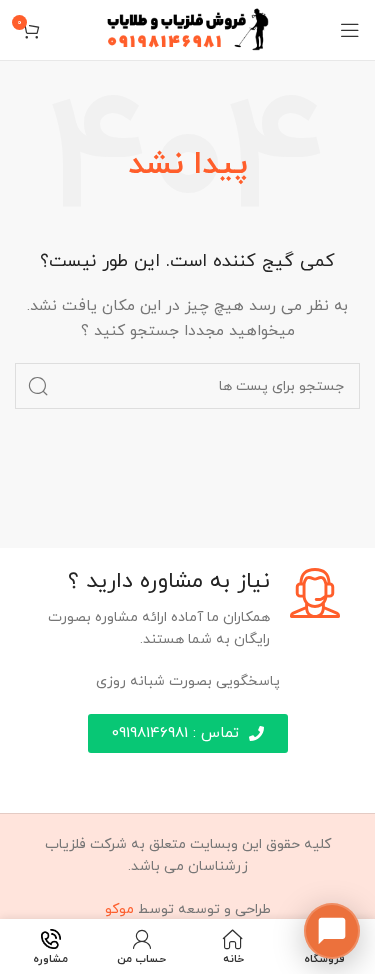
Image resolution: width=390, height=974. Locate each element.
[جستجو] (38, 386)
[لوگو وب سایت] (187, 28)
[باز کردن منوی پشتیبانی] (332, 931)
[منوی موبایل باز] (350, 30)
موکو (119, 909)
